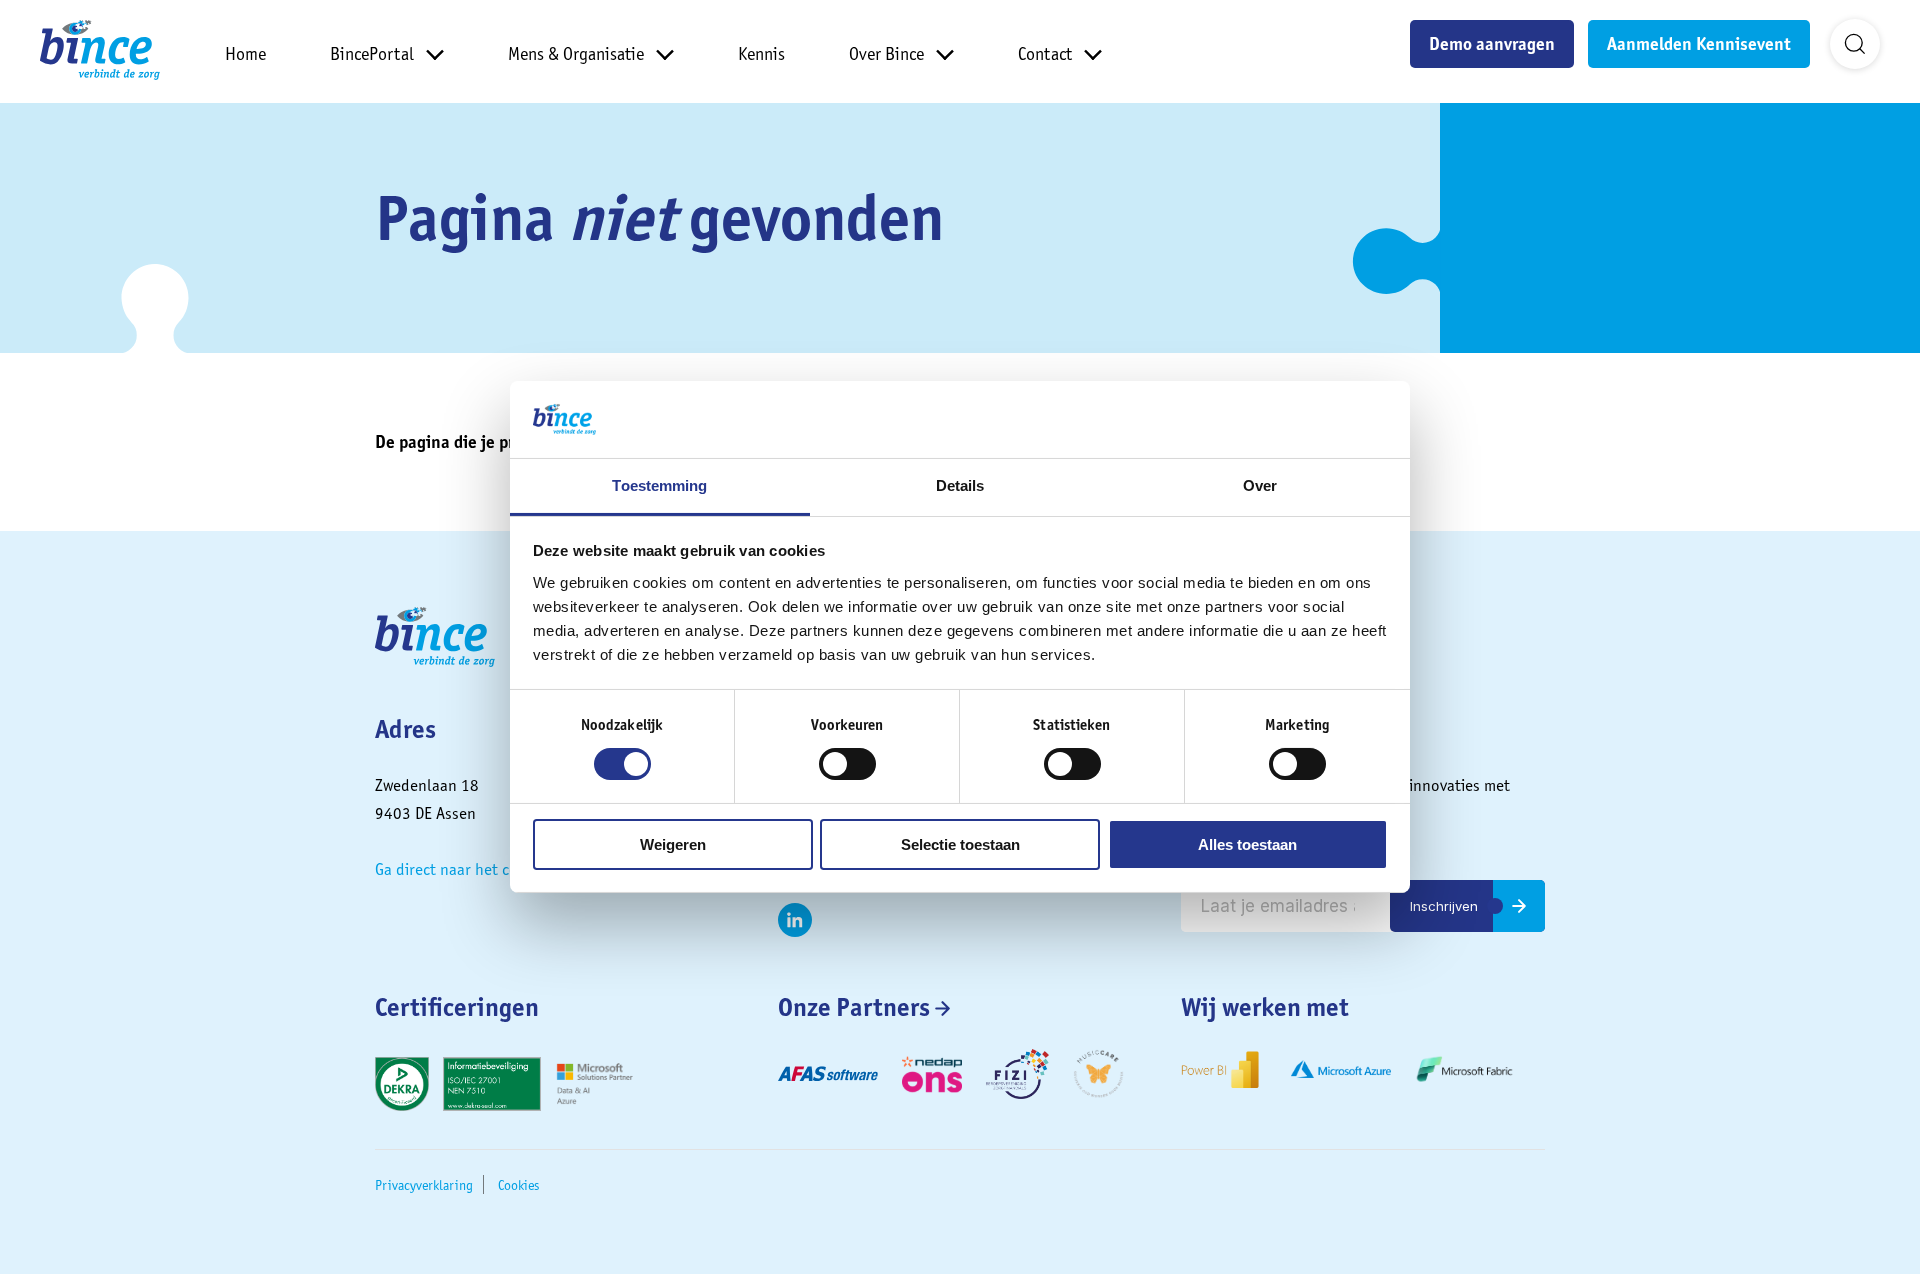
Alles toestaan (1247, 844)
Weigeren (673, 844)
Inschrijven (1444, 906)
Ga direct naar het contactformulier (496, 869)
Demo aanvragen (1492, 44)
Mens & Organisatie (576, 53)
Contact (1045, 53)
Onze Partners (854, 1007)
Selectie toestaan (960, 844)
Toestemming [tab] (659, 485)
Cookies (518, 1185)
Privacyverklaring (424, 1185)
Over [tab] (1260, 485)
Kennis (761, 53)
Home (245, 53)
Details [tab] (960, 485)
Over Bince (886, 53)
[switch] (847, 764)
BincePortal (372, 53)
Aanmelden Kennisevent (1699, 44)
